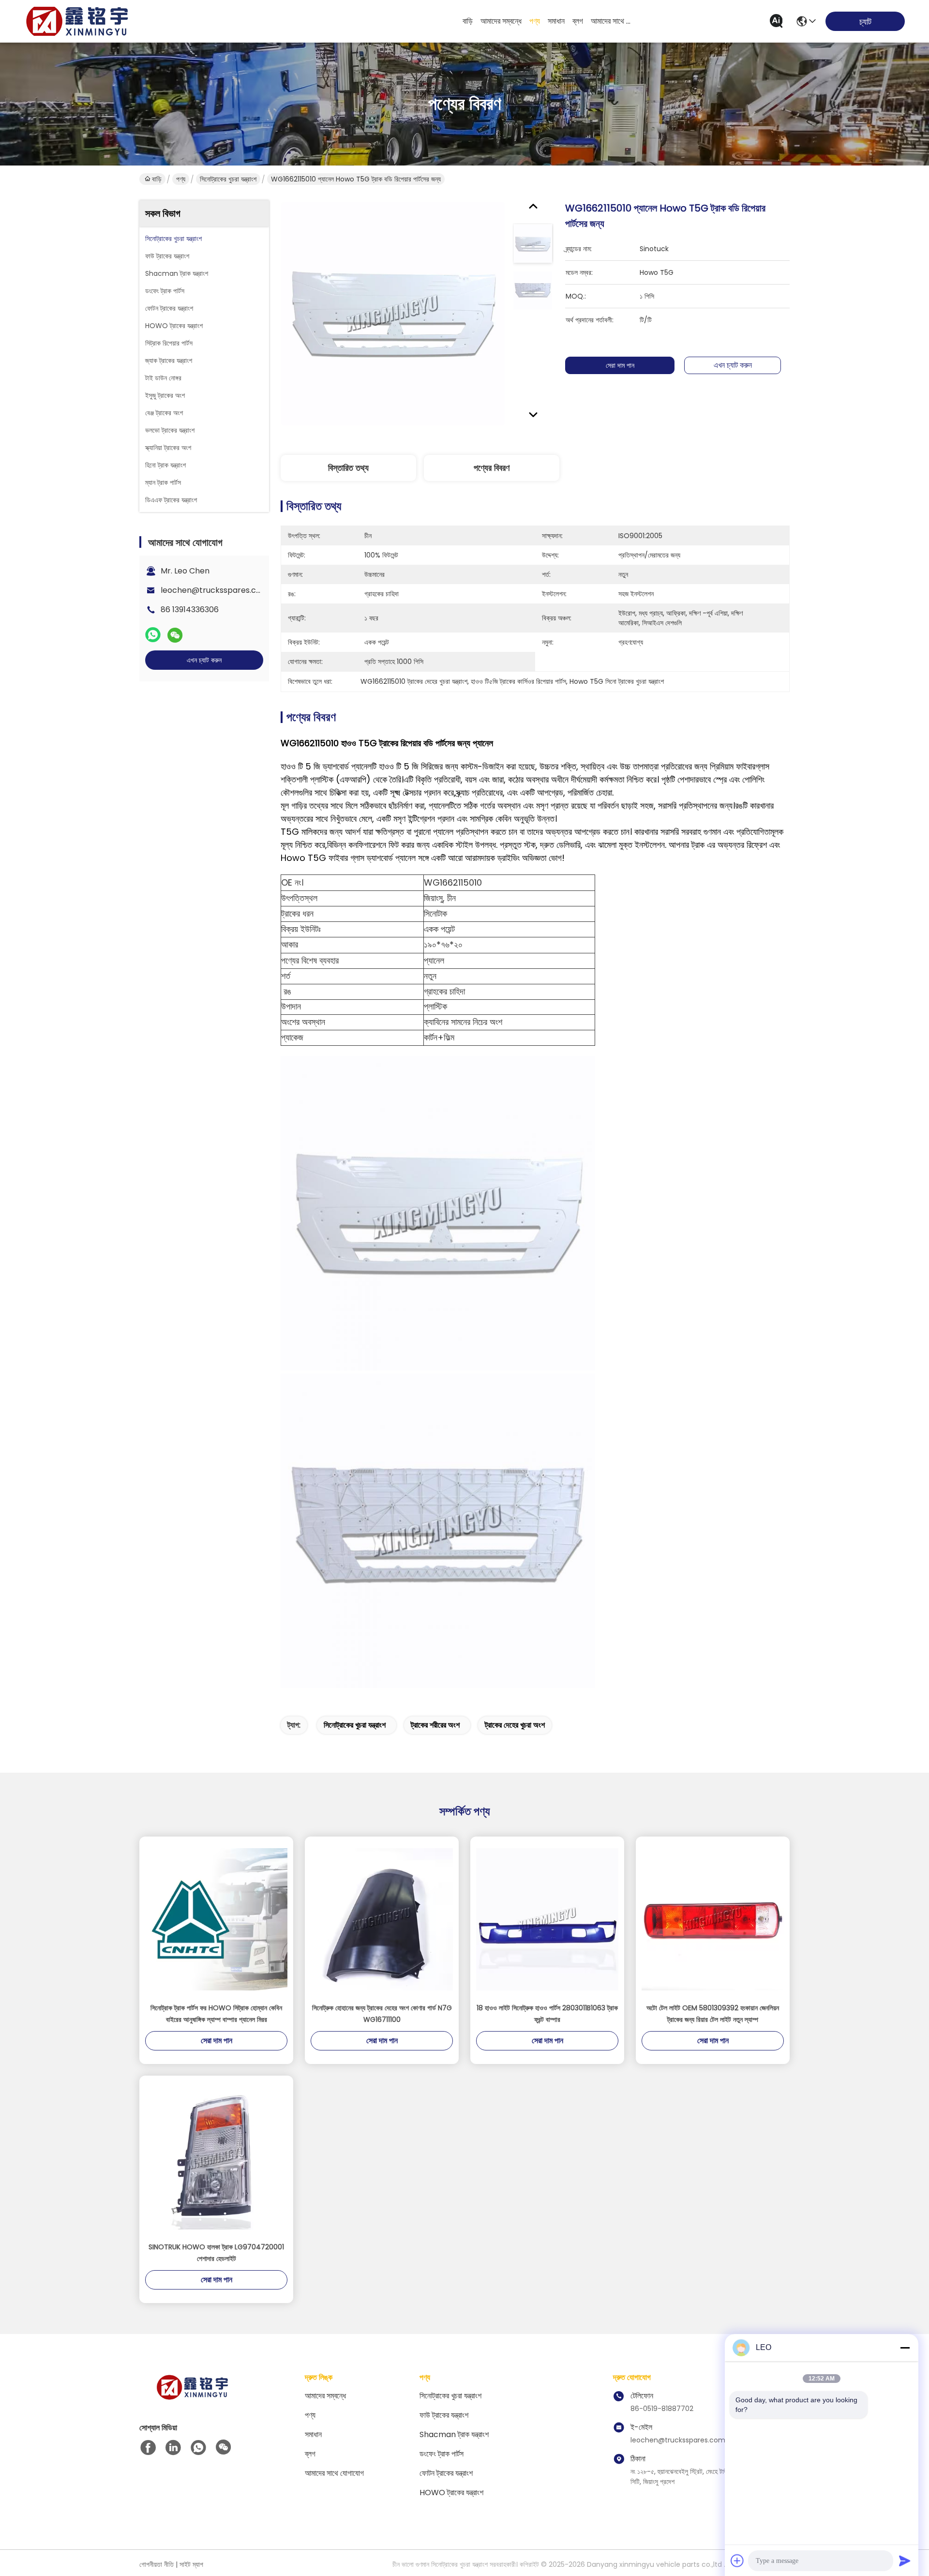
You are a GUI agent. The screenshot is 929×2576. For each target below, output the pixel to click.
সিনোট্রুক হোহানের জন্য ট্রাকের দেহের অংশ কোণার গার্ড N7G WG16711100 (382, 2014)
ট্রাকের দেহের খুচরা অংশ (515, 1725)
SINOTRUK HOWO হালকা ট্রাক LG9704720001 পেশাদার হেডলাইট (216, 2253)
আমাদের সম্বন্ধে (501, 21)
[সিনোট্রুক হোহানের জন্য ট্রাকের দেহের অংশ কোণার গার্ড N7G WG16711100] (382, 1919)
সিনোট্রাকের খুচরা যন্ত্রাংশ (228, 179)
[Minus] (905, 2348)
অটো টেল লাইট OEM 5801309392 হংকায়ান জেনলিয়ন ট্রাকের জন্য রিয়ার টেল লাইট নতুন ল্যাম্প (713, 2014)
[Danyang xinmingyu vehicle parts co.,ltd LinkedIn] (173, 2448)
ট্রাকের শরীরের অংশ (435, 1725)
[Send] (905, 2561)
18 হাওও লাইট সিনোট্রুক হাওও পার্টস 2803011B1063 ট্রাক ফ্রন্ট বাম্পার (547, 2014)
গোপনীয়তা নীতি (157, 2564)
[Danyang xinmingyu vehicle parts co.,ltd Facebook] (148, 2448)
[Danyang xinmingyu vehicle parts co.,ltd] (77, 21)
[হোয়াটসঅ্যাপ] (153, 635)
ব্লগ (578, 21)
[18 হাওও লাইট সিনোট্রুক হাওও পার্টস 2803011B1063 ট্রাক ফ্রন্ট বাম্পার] (547, 1919)
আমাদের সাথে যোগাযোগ (614, 21)
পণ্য (535, 21)
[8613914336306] (198, 2448)
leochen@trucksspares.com (215, 590)
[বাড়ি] (193, 2399)
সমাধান (556, 21)
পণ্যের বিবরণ (492, 468)
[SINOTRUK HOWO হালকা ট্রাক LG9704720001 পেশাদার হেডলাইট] (216, 2158)
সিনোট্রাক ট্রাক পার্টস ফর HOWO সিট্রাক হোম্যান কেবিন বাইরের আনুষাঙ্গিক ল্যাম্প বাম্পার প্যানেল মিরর (216, 2014)
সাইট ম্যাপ (191, 2564)
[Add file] (737, 2561)
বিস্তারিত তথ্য (348, 468)
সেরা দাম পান (620, 365)
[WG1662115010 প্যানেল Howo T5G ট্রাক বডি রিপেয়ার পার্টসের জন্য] (393, 313)
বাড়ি (468, 21)
